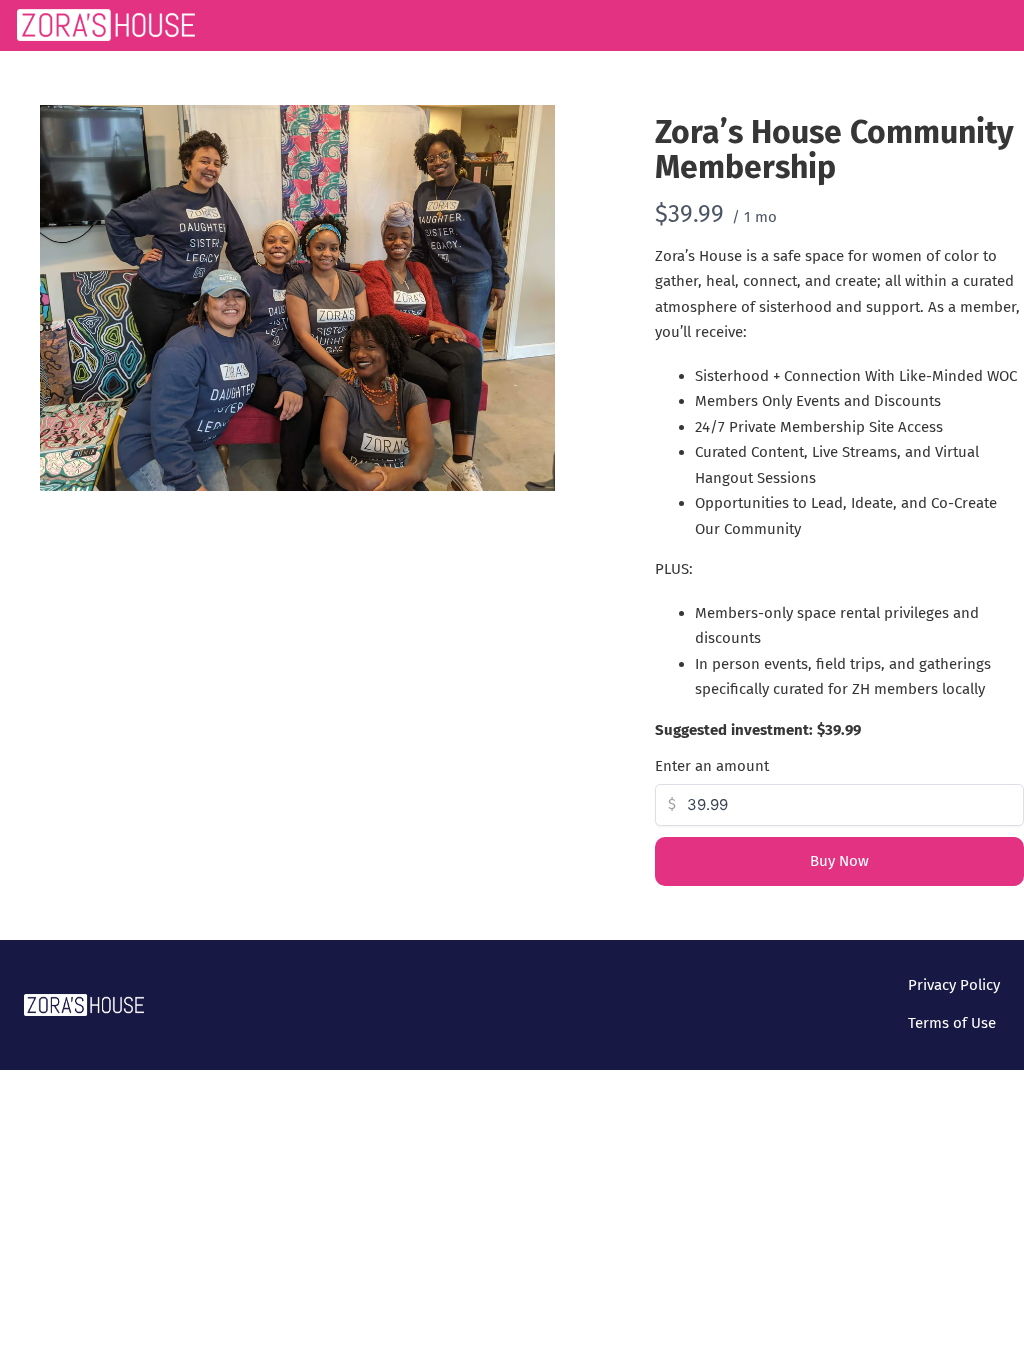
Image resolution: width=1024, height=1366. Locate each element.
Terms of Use (952, 1023)
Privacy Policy (954, 985)
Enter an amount (712, 766)
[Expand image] (529, 131)
